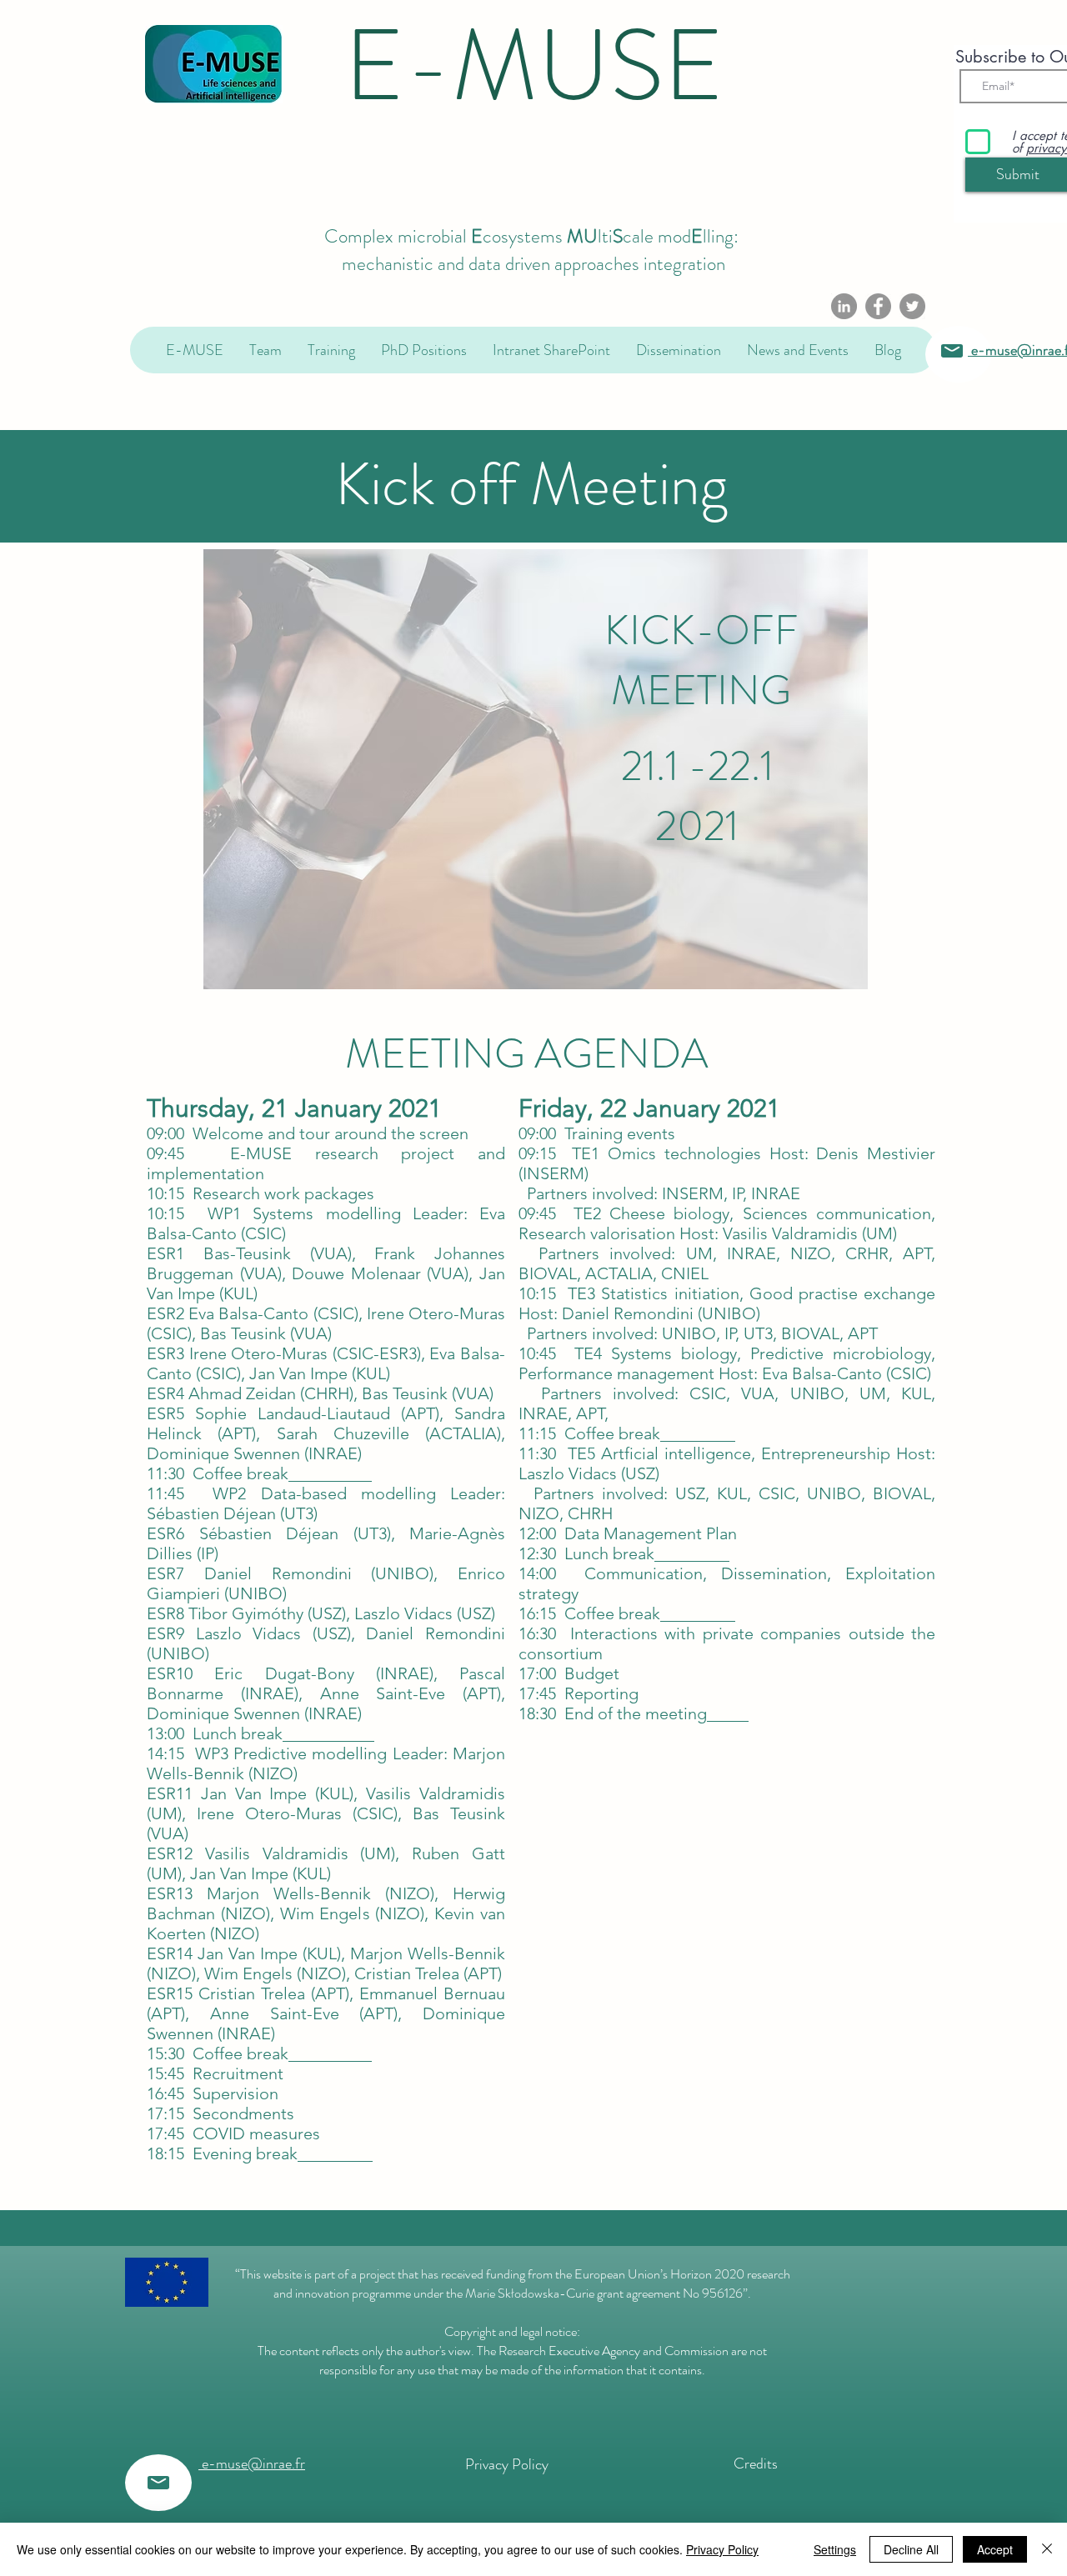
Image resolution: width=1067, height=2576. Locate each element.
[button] (265, 350)
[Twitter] (912, 306)
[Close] (1047, 2549)
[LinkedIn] (844, 306)
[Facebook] (878, 306)
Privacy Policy (722, 2549)
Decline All (911, 2549)
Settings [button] (835, 2549)
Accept (995, 2549)
